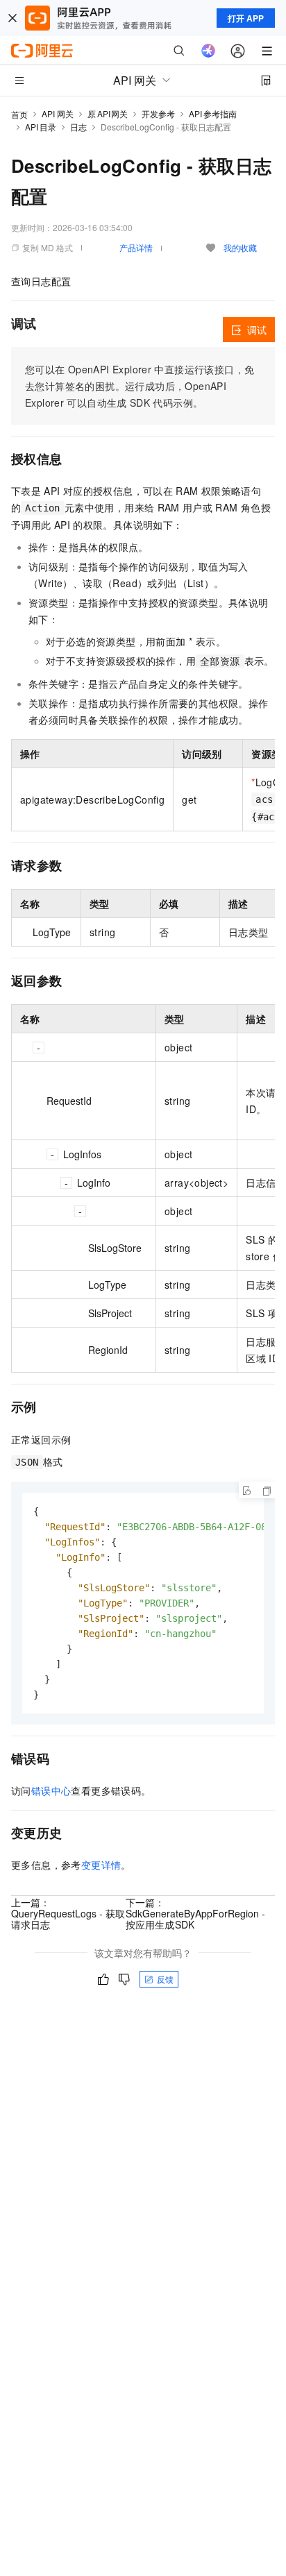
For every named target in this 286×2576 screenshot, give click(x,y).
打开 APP (246, 18)
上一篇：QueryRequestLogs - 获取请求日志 (68, 1913)
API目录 (41, 127)
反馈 (165, 1979)
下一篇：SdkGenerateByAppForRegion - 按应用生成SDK (195, 1913)
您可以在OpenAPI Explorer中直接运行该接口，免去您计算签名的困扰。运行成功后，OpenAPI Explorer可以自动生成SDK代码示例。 (140, 386)
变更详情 (101, 1865)
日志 (78, 127)
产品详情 (136, 247)
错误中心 (51, 1790)
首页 (19, 114)
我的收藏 (240, 247)
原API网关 (108, 113)
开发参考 (158, 113)
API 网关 (58, 113)
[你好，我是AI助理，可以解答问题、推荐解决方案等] (208, 51)
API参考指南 (213, 113)
